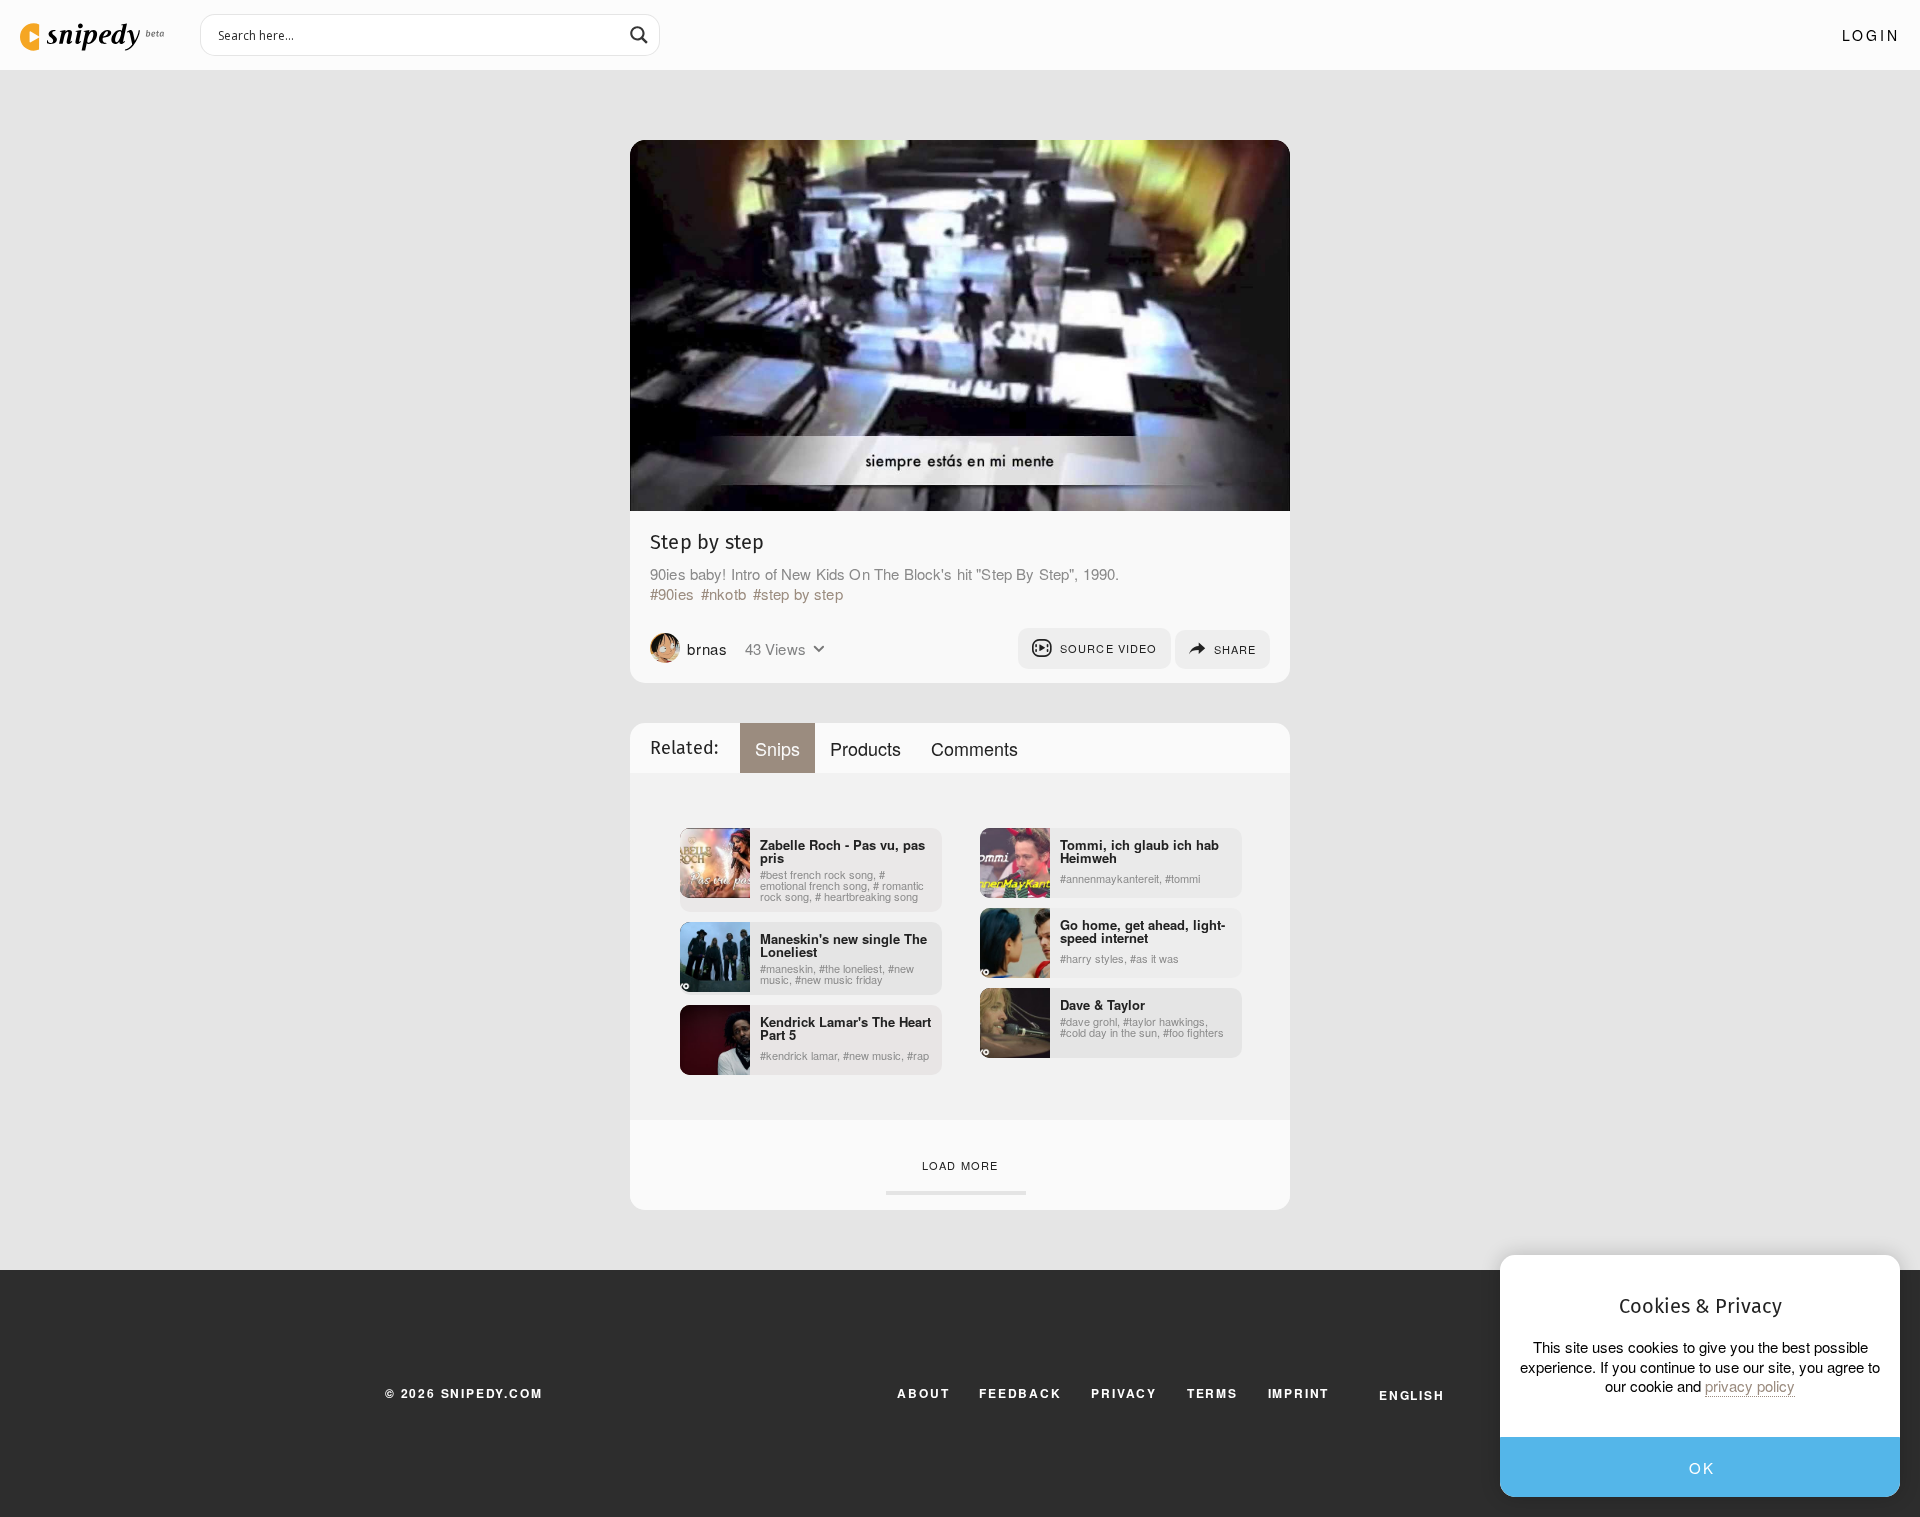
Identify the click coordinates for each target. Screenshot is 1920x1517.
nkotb (727, 594)
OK (1701, 1467)
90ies (676, 594)
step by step (802, 594)
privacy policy (1750, 1386)
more (818, 649)
